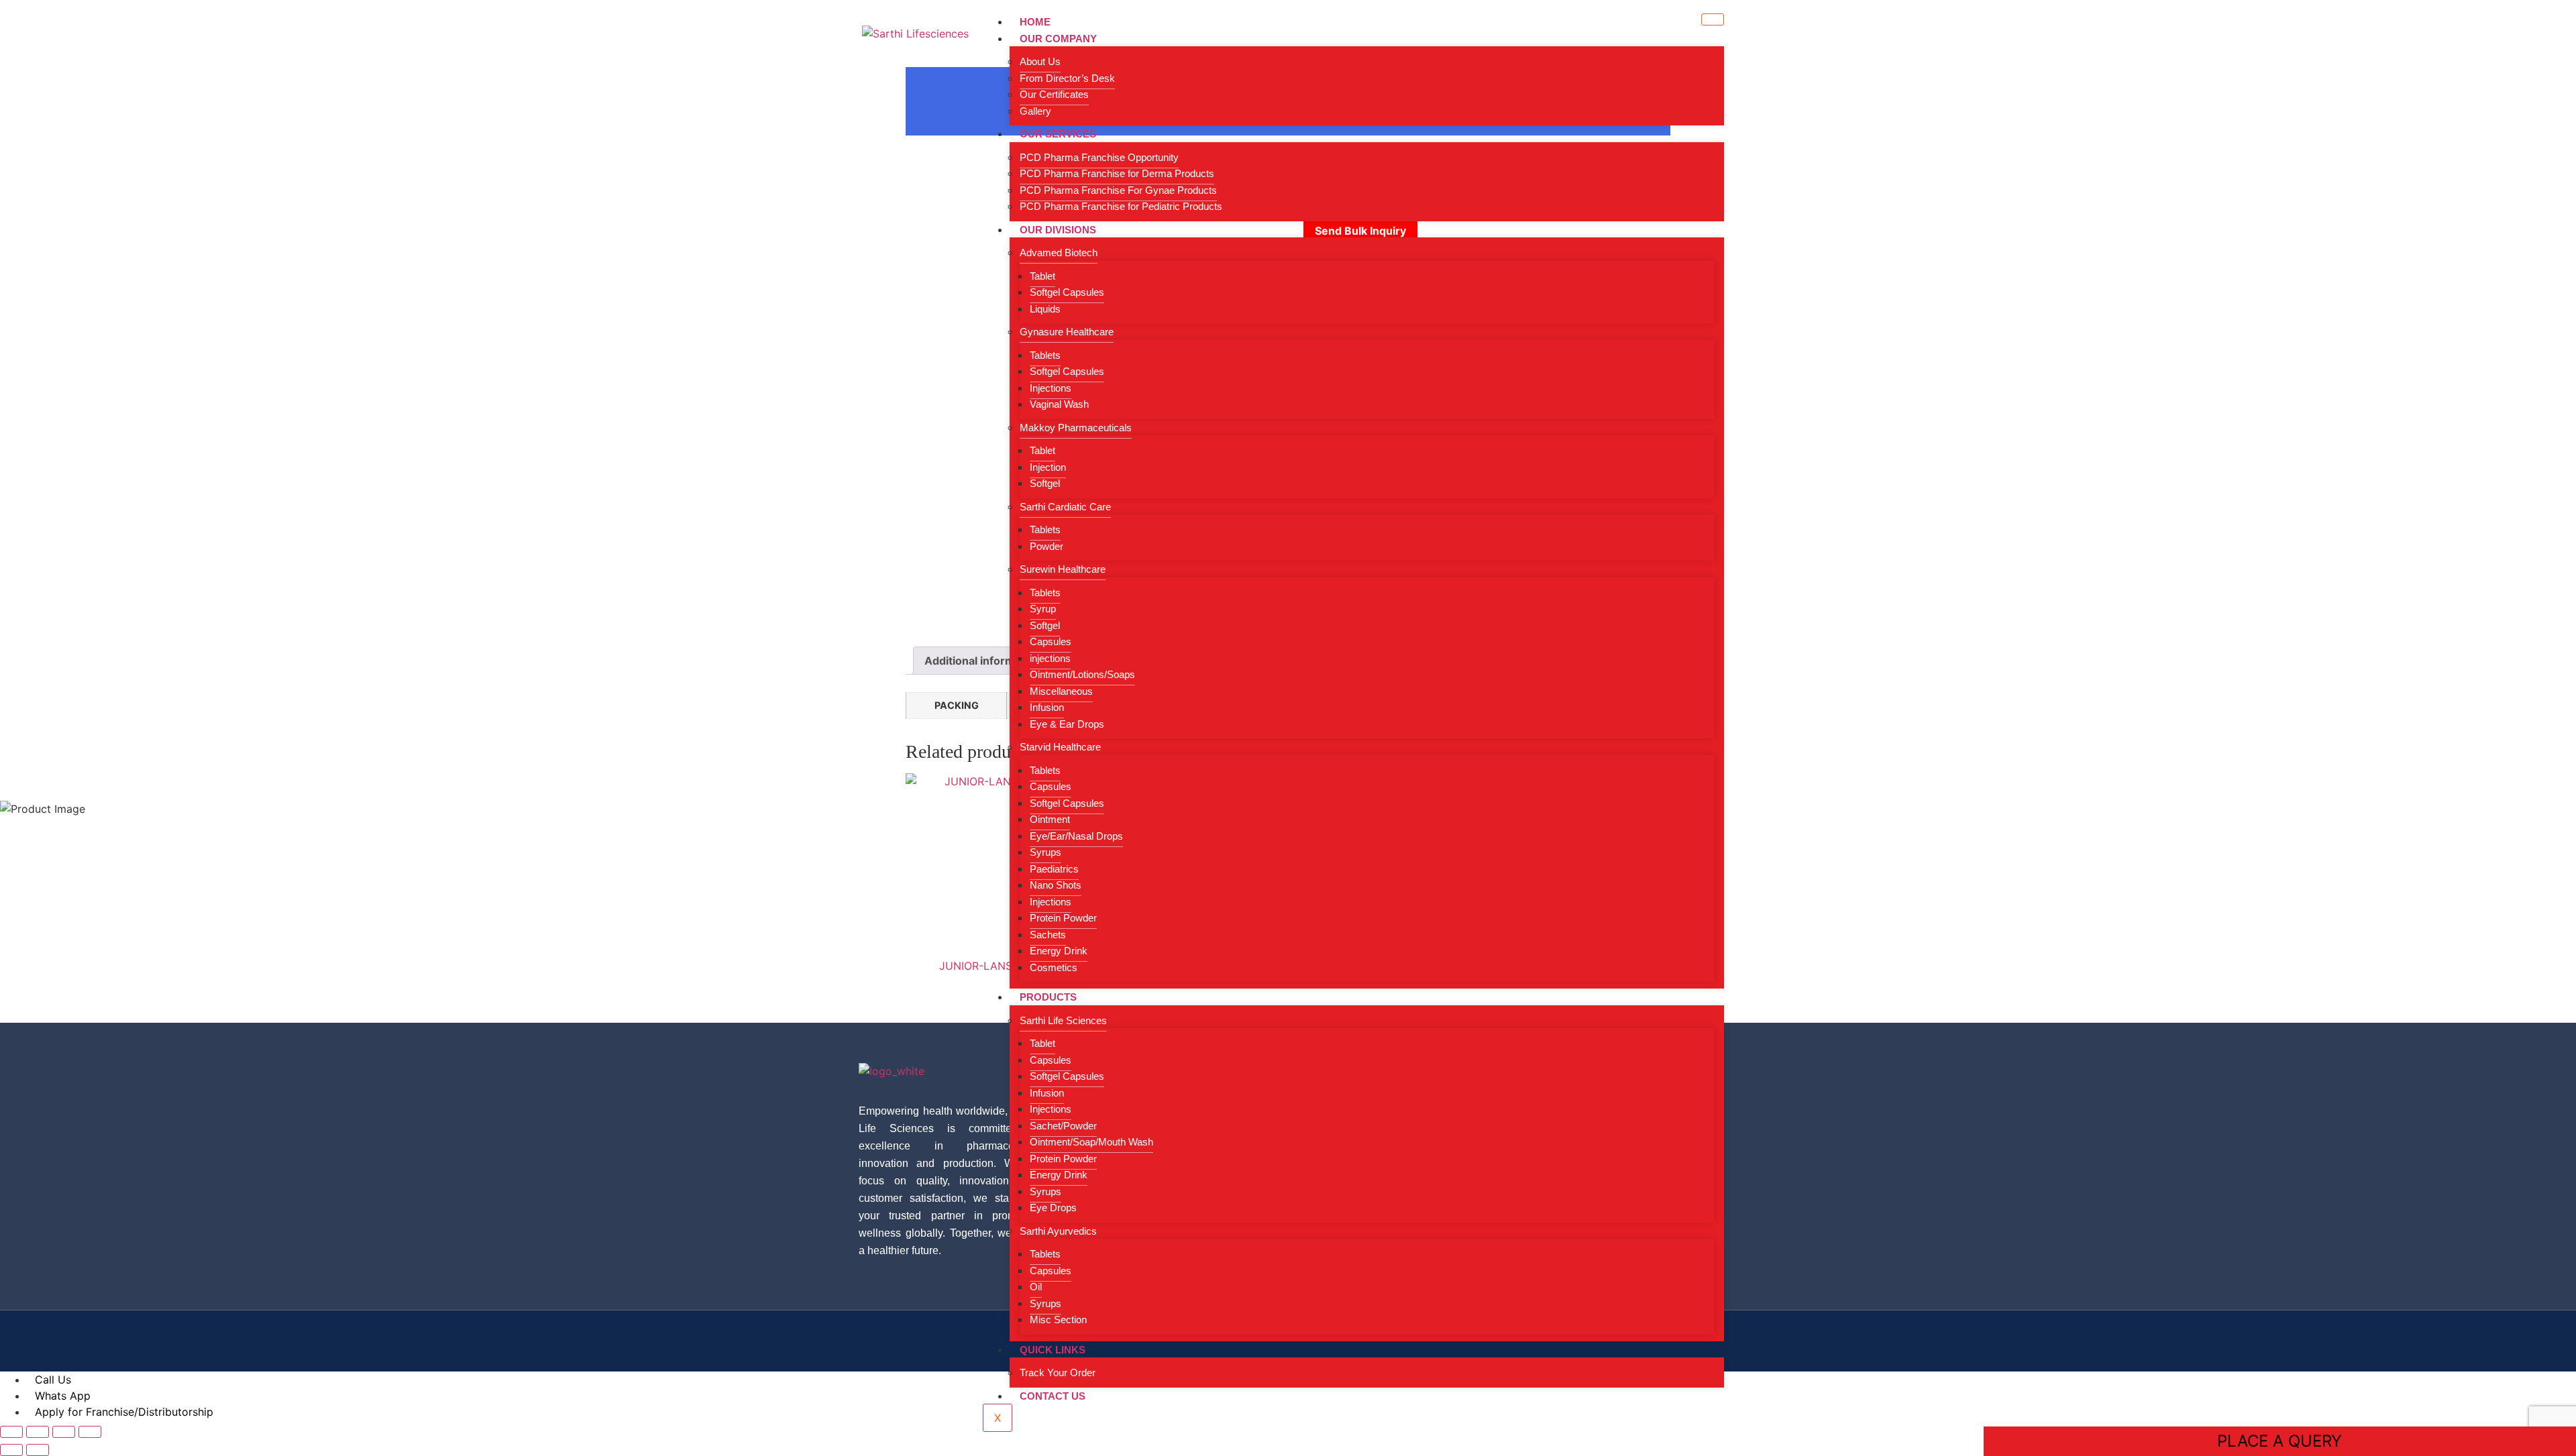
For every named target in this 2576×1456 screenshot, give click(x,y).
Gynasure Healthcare (1067, 332)
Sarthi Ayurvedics (1058, 1231)
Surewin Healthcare (1063, 569)
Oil (1036, 1287)
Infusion (1047, 707)
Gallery (1035, 111)
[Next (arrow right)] (38, 1450)
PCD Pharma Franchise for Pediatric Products (1121, 206)
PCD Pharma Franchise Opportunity (1099, 157)
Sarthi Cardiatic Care (1065, 507)
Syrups (1045, 852)
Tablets (1045, 355)
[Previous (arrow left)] (11, 1450)
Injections (1051, 388)
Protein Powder (1063, 918)
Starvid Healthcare (1060, 747)
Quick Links (1053, 1350)
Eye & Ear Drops (1067, 724)
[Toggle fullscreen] (38, 1432)
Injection (1048, 467)
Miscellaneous (1061, 691)
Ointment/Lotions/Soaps (1082, 674)
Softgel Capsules (1067, 292)
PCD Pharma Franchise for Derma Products (1117, 173)
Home (1035, 22)
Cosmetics (1054, 967)
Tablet (1042, 276)
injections (1050, 658)
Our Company (1058, 39)
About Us (1040, 61)
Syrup (1043, 609)
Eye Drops (1053, 1208)
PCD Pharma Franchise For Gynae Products (1118, 190)
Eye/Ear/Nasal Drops (1076, 836)
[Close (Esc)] (90, 1432)
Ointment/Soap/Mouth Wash (1091, 1142)
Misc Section (1058, 1320)
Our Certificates (1054, 94)
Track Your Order (1058, 1373)
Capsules (1051, 641)
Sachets (1048, 935)
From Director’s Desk (1067, 78)
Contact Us (1053, 1396)
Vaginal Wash (1059, 404)
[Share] (64, 1432)
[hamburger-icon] (1713, 19)
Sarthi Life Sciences (1063, 1020)
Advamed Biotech (1059, 253)
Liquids (1045, 309)
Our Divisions (1058, 230)
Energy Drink (1059, 951)
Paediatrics (1054, 869)
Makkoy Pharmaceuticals (1076, 428)
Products (1048, 997)
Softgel (1045, 483)
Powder (1046, 546)
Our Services (1058, 134)
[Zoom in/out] (11, 1432)
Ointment (1050, 819)
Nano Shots (1056, 885)
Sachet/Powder (1063, 1126)
